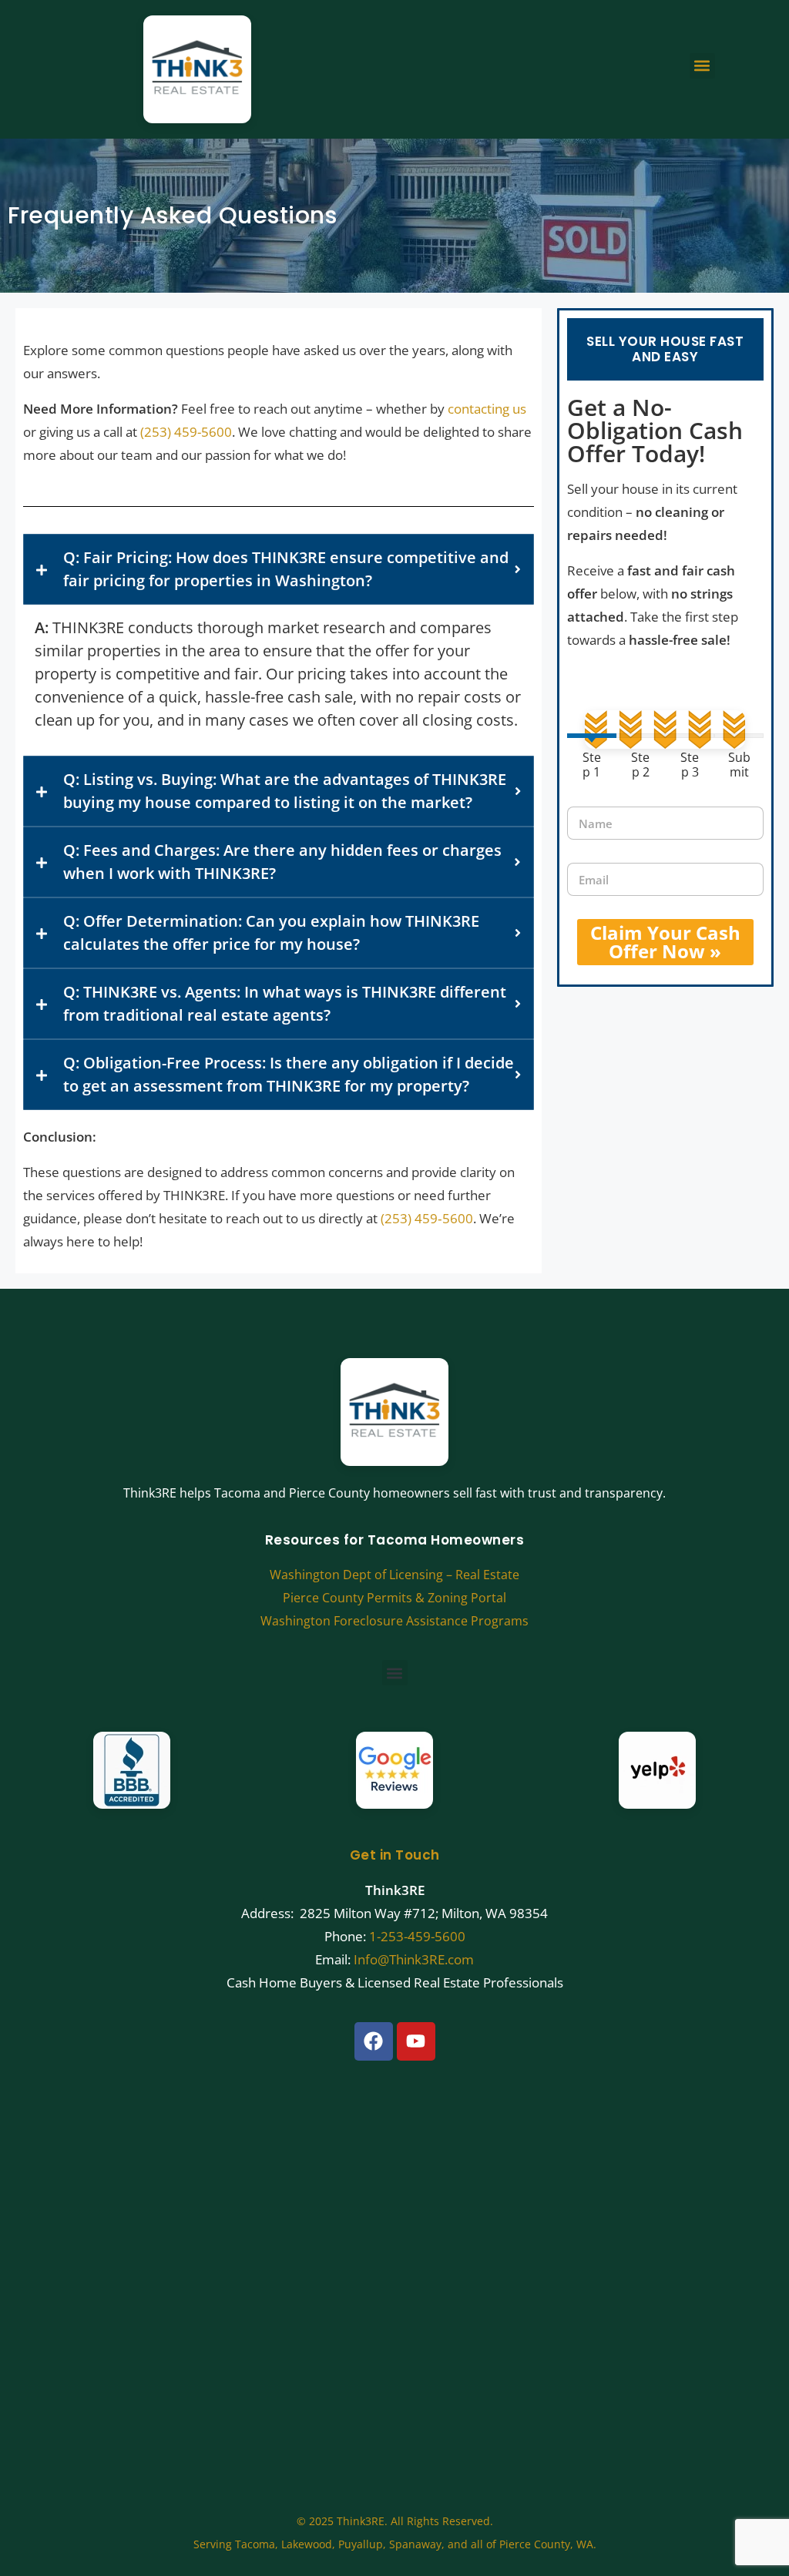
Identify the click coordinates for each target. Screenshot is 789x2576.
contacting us (487, 409)
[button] (702, 66)
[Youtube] (416, 2041)
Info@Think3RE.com (414, 1959)
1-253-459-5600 (417, 1936)
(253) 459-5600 (186, 432)
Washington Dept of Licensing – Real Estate (394, 1575)
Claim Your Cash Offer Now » (665, 942)
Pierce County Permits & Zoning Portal (394, 1598)
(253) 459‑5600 (427, 1218)
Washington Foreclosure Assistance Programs (394, 1621)
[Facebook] (374, 2041)
